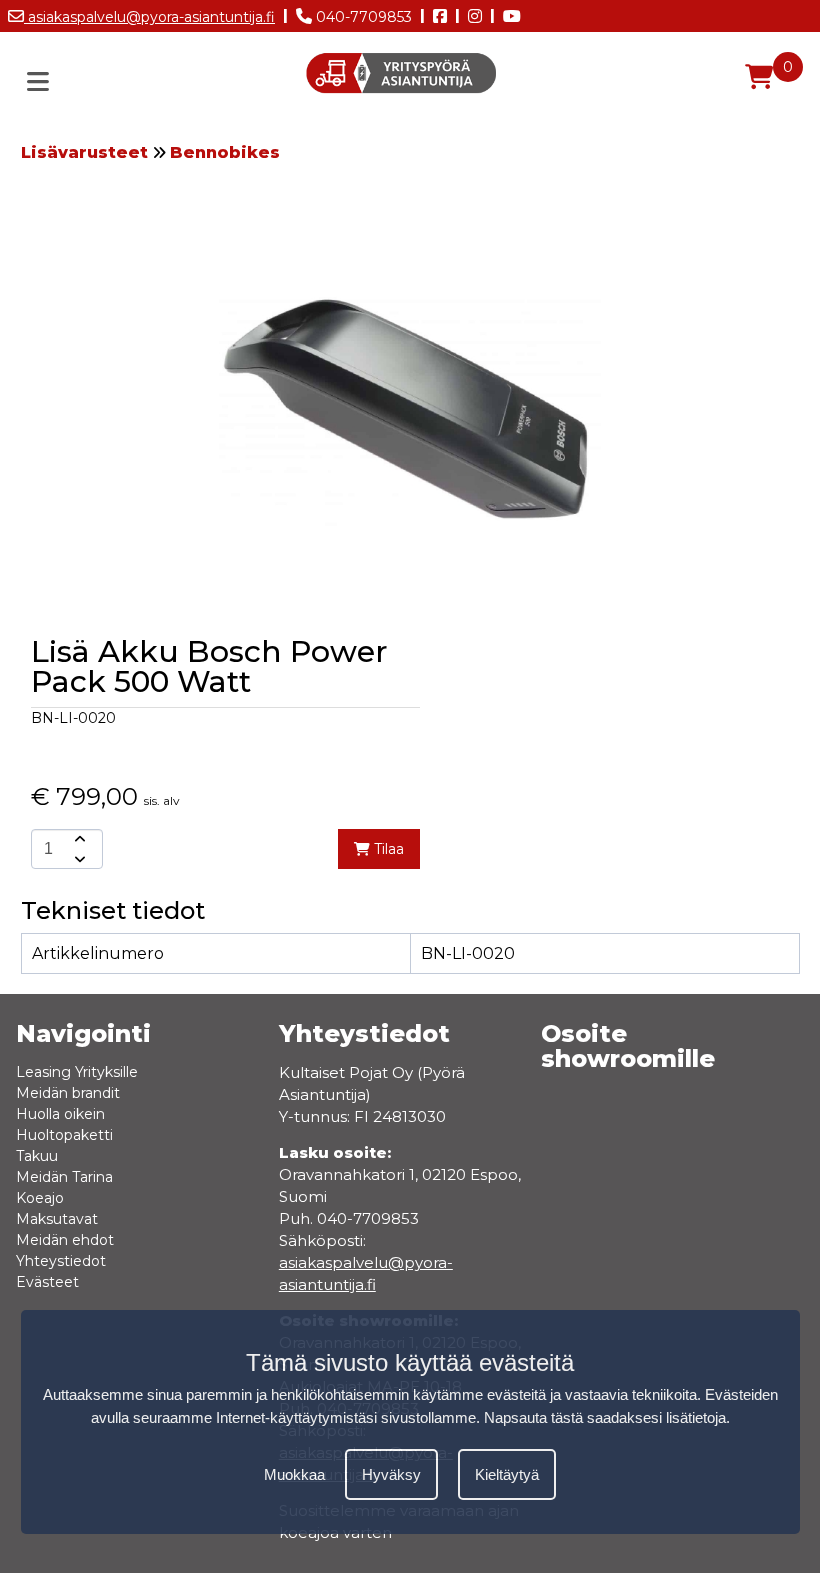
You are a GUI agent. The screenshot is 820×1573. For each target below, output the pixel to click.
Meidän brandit (68, 1093)
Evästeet (47, 1282)
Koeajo (40, 1198)
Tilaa (387, 849)
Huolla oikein (60, 1114)
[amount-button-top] (78, 839)
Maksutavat (57, 1219)
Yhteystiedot (61, 1261)
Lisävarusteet (84, 152)
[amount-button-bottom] (78, 859)
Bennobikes (225, 152)
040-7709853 (362, 17)
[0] (759, 77)
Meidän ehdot (65, 1240)
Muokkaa (294, 1474)
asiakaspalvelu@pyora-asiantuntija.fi (149, 17)
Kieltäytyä (507, 1474)
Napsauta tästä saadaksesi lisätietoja (605, 1417)
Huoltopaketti (64, 1135)
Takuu (37, 1156)
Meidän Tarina (64, 1177)
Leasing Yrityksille (77, 1072)
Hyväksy (391, 1474)
